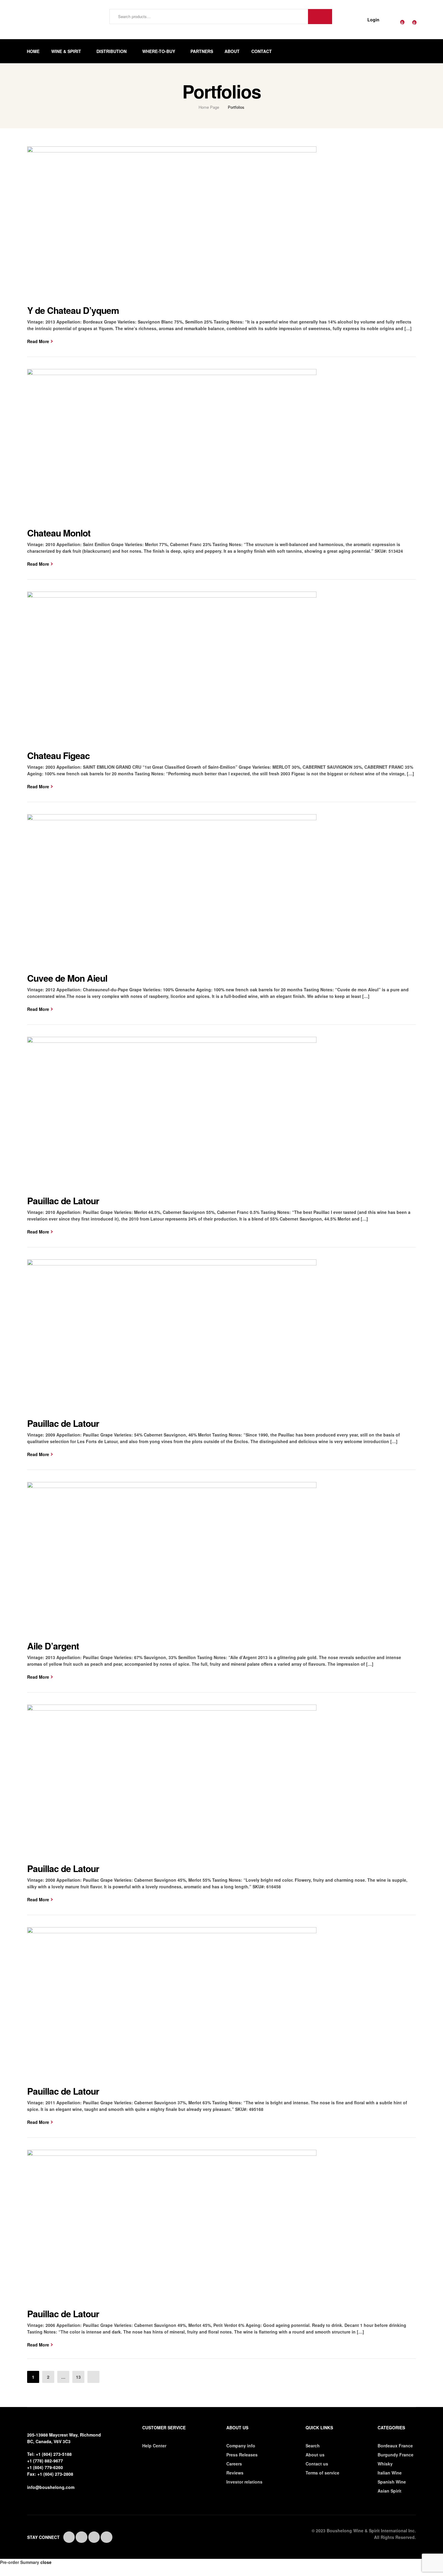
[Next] (93, 2377)
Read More (38, 341)
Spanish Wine (392, 2482)
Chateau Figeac (58, 755)
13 (78, 2377)
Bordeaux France (395, 2446)
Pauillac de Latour (63, 1200)
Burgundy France (396, 2455)
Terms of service (322, 2473)
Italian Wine (390, 2473)
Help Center (154, 2446)
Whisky (385, 2464)
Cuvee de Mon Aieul (67, 978)
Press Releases (242, 2455)
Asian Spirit (390, 2491)
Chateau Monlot (59, 533)
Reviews (235, 2473)
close (46, 2562)
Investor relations (244, 2482)
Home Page (209, 107)
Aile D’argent (53, 1646)
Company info (241, 2446)
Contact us (317, 2464)
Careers (234, 2464)
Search (320, 17)
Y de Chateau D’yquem (73, 310)
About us (315, 2455)
